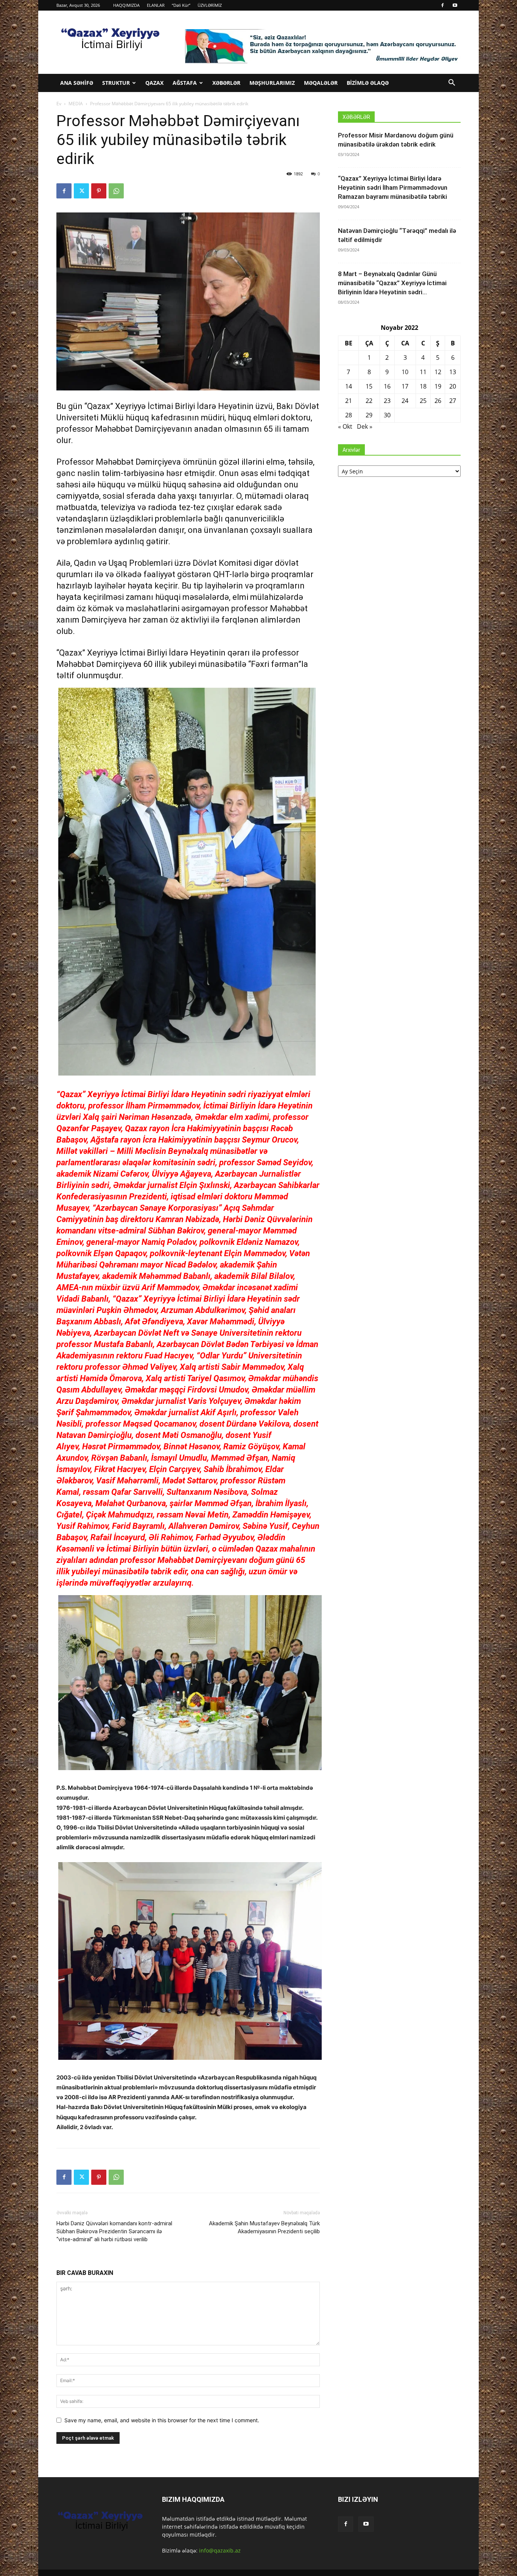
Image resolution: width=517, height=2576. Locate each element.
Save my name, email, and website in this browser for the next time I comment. (162, 2420)
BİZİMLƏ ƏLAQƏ (368, 83)
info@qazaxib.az (220, 2550)
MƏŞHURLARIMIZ (272, 83)
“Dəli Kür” (181, 5)
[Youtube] (455, 5)
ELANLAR (156, 5)
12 (438, 372)
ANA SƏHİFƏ (77, 83)
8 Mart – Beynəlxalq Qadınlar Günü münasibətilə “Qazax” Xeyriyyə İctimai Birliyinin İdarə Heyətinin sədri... (392, 283)
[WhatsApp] (116, 191)
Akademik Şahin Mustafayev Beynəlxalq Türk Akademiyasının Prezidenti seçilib (264, 2227)
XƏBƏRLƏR (226, 83)
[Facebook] (442, 5)
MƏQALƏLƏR (321, 83)
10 (405, 372)
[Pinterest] (99, 191)
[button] (452, 84)
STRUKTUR (116, 83)
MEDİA (76, 104)
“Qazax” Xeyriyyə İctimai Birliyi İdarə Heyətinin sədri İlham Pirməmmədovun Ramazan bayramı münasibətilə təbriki (393, 187)
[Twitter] (81, 191)
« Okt (345, 426)
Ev (59, 104)
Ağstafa (185, 83)
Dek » (365, 426)
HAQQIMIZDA (126, 5)
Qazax (154, 83)
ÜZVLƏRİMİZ (210, 5)
